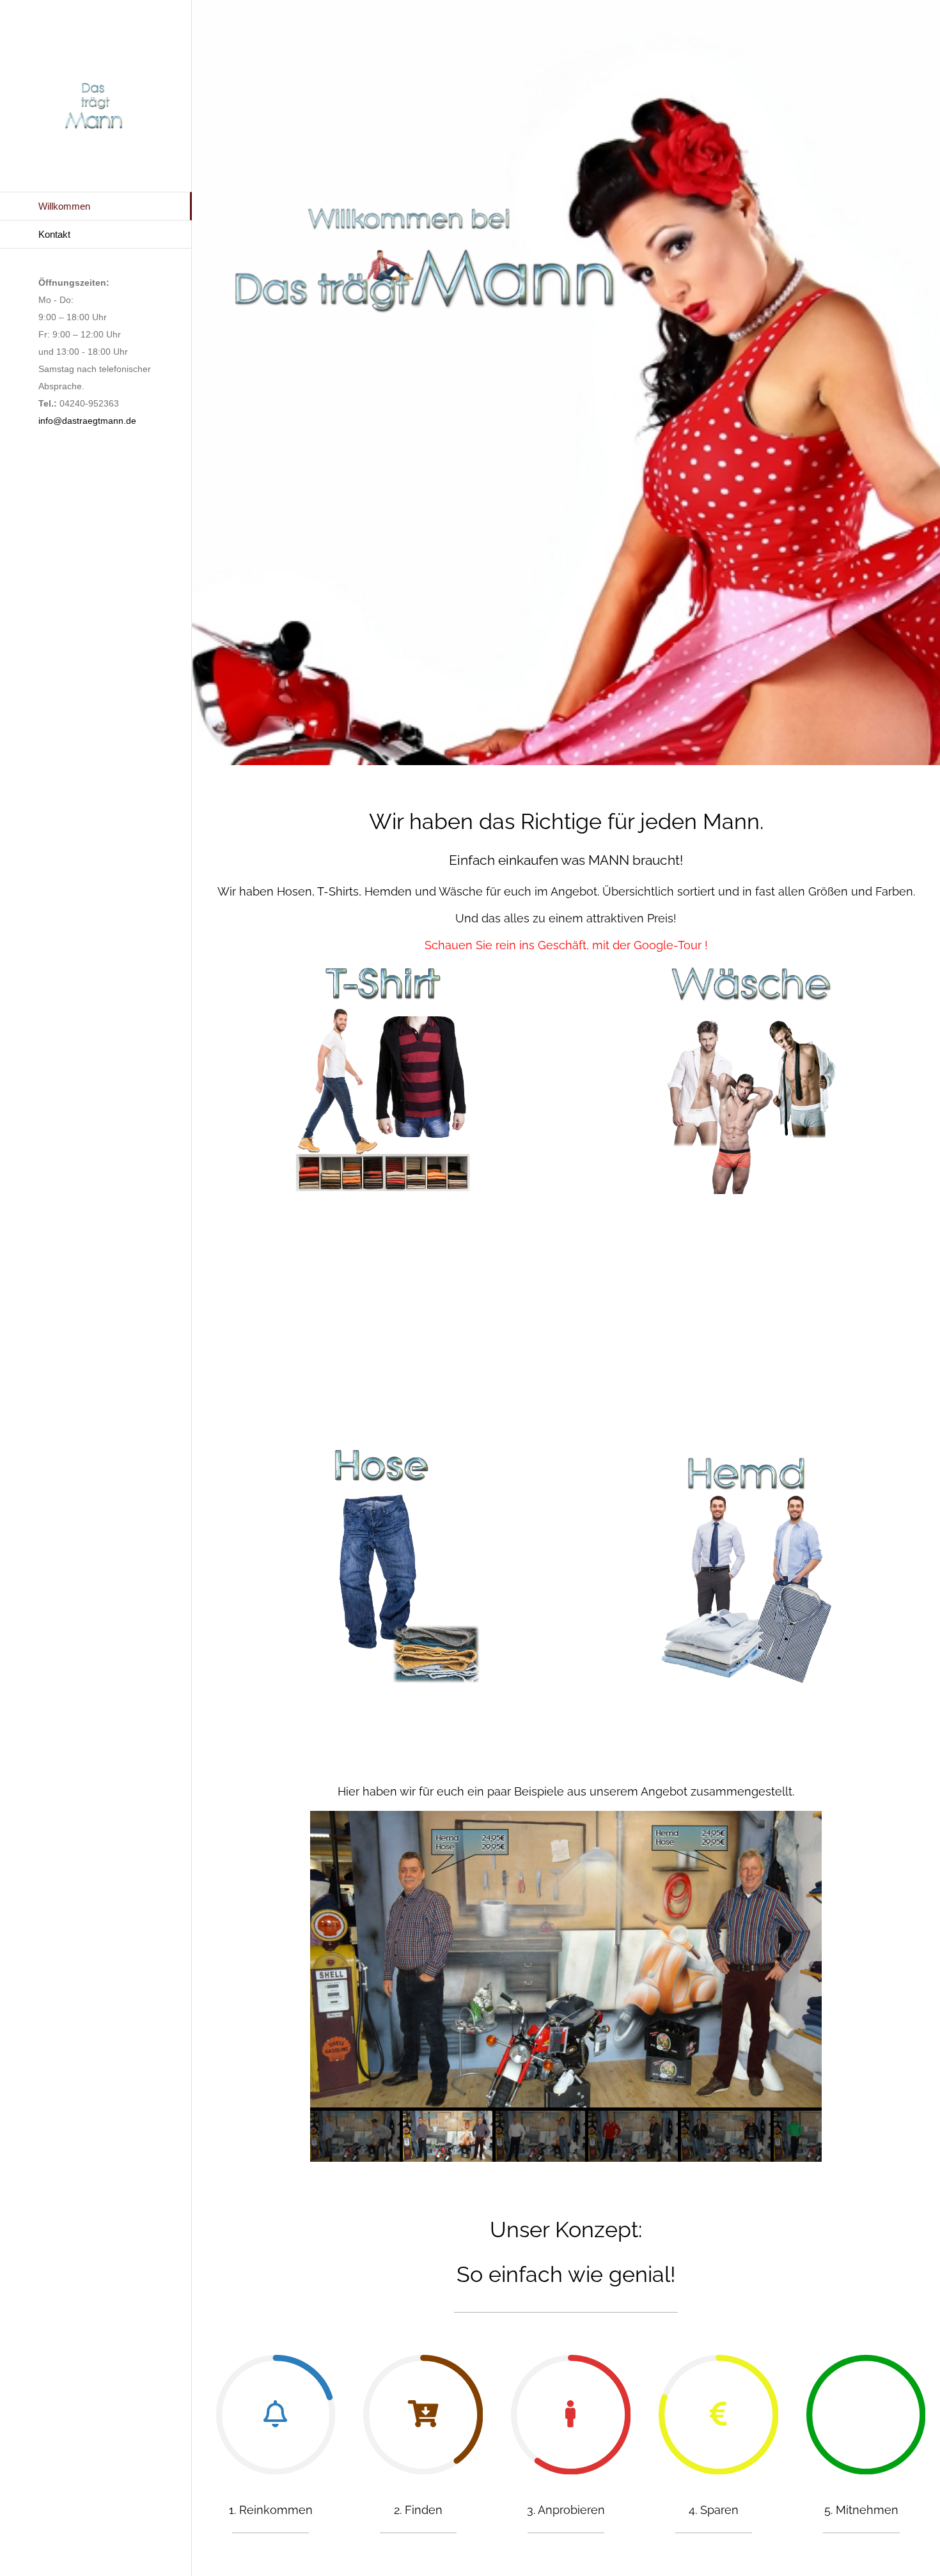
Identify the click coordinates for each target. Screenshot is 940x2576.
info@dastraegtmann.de (87, 421)
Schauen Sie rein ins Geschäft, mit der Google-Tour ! (566, 945)
